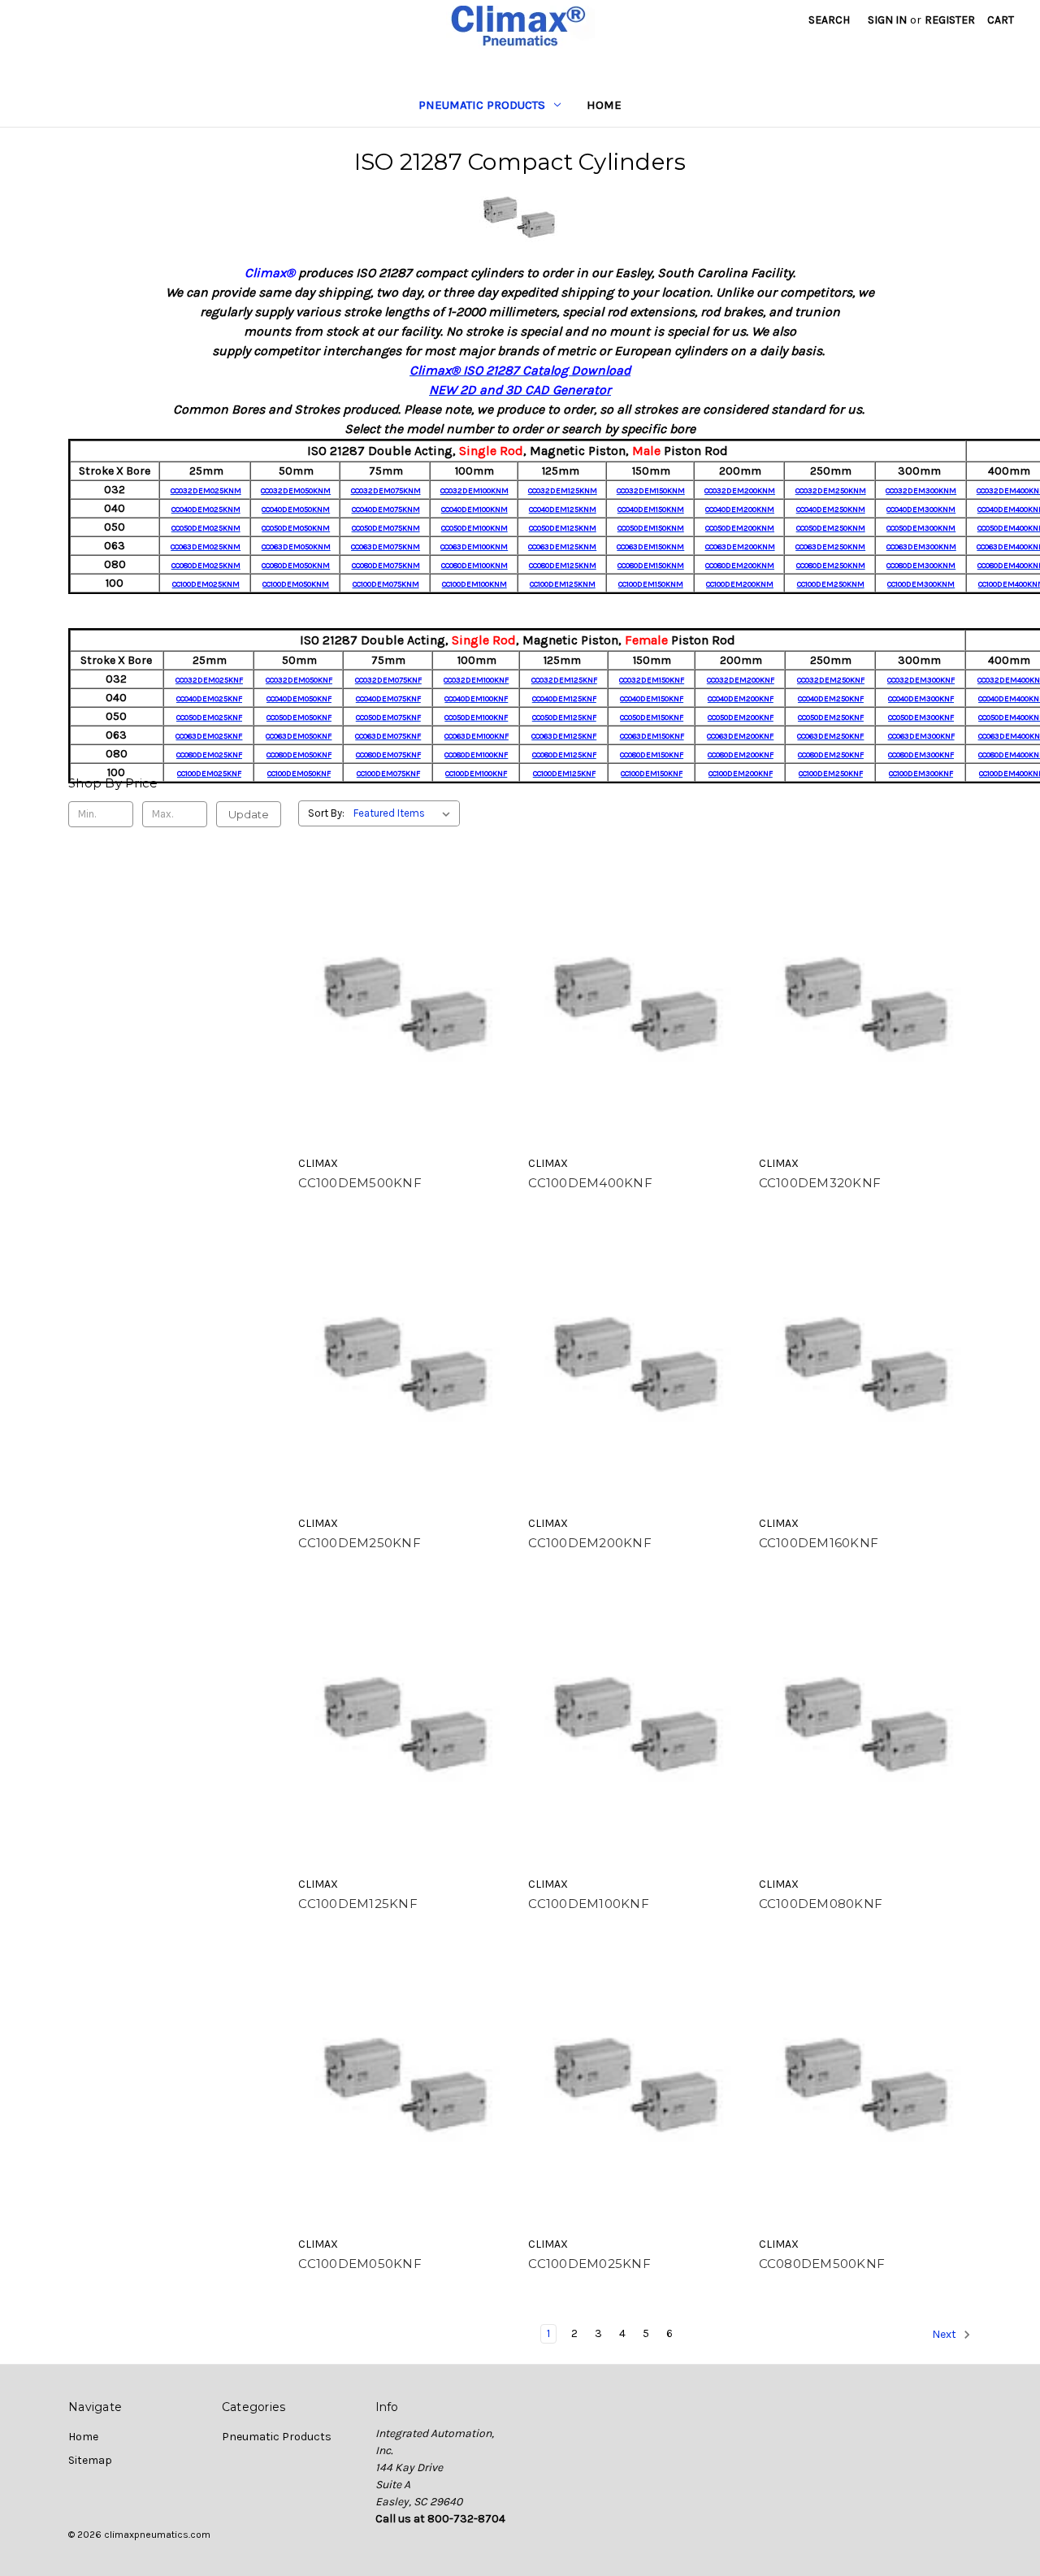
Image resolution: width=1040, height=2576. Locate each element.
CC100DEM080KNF (821, 1904)
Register (950, 20)
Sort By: (326, 813)
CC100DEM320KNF (820, 1183)
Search (829, 20)
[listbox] (405, 813)
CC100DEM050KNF (360, 2264)
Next (945, 2335)
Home (604, 105)
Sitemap (90, 2460)
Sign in (887, 20)
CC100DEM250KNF (360, 1543)
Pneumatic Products (482, 105)
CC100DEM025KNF (589, 2264)
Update (249, 814)
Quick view (405, 1006)
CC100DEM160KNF (819, 1543)
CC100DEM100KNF (589, 1904)
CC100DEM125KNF (358, 1904)
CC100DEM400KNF (590, 1183)
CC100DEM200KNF (590, 1543)
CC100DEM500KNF (360, 1183)
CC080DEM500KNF (822, 2264)
